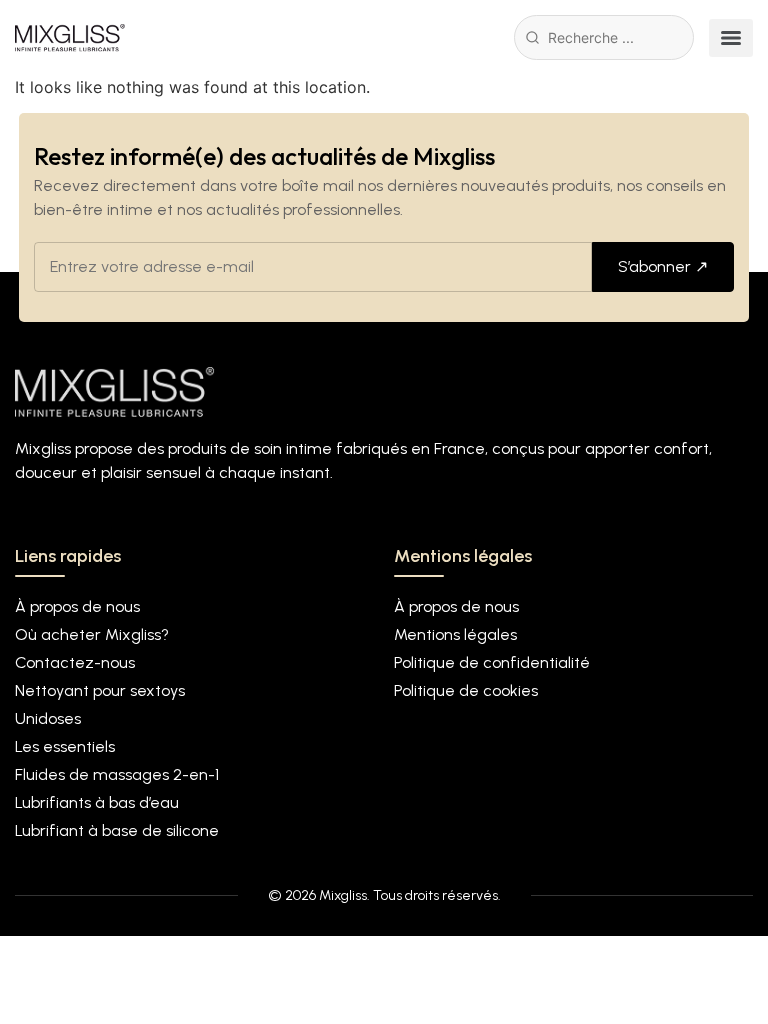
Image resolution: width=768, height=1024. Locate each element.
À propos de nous (77, 606)
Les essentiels (65, 746)
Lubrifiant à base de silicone (117, 830)
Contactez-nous (75, 662)
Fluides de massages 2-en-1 (117, 774)
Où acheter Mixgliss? (92, 634)
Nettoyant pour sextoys (100, 690)
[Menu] (731, 38)
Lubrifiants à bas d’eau (97, 802)
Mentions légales (455, 634)
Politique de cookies (466, 690)
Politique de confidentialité (492, 662)
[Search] (532, 37)
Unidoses (48, 718)
